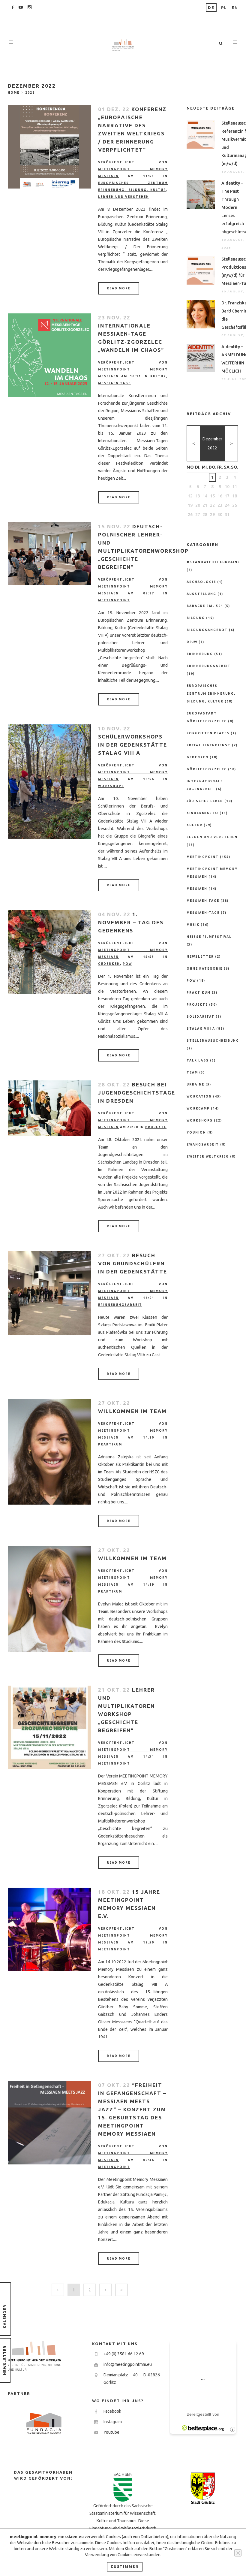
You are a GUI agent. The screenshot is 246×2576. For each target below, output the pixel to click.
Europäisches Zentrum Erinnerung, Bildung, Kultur (211, 694)
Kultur (158, 376)
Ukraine (195, 1084)
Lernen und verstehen (124, 197)
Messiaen (197, 889)
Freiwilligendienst (209, 745)
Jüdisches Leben (205, 801)
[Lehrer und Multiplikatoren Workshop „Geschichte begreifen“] (49, 1727)
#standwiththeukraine (213, 562)
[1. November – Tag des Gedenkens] (49, 952)
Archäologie (201, 582)
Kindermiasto (202, 813)
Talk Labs (198, 1060)
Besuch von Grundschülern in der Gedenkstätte (133, 1263)
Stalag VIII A (201, 1029)
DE (211, 8)
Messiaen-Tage (203, 913)
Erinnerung (200, 654)
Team (192, 1072)
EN (235, 8)
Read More (119, 288)
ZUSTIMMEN (125, 2567)
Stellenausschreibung (213, 1041)
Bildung (196, 618)
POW (127, 964)
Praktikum (110, 1444)
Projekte (156, 1127)
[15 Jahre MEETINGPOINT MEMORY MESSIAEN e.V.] (49, 1929)
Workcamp (198, 1108)
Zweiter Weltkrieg (208, 1157)
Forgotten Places (208, 733)
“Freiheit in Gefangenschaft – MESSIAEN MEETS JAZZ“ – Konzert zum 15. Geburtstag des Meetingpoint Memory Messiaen (132, 2109)
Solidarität (201, 1017)
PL (224, 8)
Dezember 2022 (212, 443)
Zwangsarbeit (203, 1145)
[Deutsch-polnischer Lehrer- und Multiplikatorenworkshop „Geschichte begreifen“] (49, 554)
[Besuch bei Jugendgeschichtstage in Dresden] (49, 1108)
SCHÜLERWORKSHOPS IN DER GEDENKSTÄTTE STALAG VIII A (133, 745)
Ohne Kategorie (205, 969)
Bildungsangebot (207, 630)
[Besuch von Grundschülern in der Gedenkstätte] (49, 1293)
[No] (238, 2553)
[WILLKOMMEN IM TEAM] (49, 1452)
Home (14, 93)
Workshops (111, 786)
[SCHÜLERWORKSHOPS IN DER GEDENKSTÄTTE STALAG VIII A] (49, 782)
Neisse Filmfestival (209, 937)
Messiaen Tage (114, 383)
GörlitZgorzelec (207, 769)
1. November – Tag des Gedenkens (131, 922)
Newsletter (200, 957)
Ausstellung (201, 594)
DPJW (192, 642)
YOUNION (196, 1132)
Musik (193, 925)
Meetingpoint (114, 600)
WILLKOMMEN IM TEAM (132, 1411)
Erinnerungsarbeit (120, 1305)
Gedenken (109, 964)
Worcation (199, 1096)
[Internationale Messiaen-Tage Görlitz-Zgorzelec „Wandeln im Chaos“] (49, 355)
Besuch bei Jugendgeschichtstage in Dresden (137, 1093)
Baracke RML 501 (205, 606)
